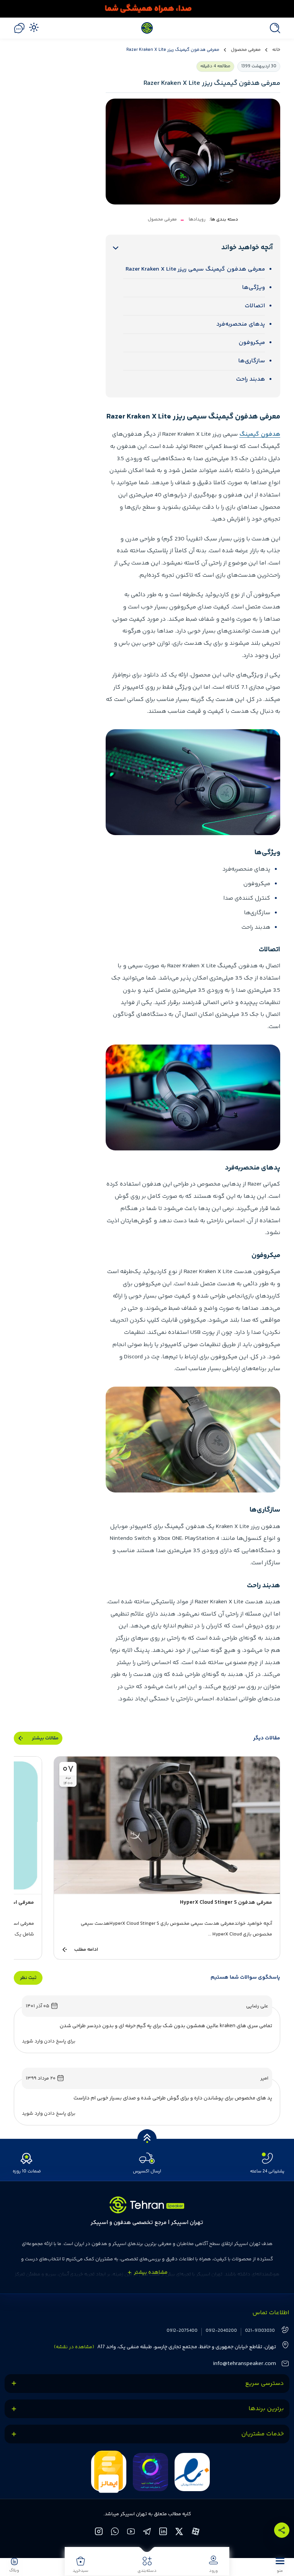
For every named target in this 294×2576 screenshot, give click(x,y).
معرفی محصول (246, 50)
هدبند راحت (250, 379)
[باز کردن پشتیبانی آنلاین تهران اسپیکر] (19, 28)
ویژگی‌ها (253, 288)
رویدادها (197, 220)
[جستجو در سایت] (273, 28)
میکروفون (252, 343)
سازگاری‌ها (252, 361)
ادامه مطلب (86, 1950)
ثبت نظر (28, 1978)
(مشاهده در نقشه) (74, 2347)
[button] (280, 2565)
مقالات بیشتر (45, 1738)
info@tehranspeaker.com (244, 2364)
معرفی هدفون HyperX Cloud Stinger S (226, 1903)
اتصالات (255, 306)
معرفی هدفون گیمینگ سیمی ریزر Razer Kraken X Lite (195, 269)
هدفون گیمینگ (260, 434)
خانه (276, 50)
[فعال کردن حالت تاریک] (34, 27)
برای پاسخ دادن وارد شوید (49, 2041)
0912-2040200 (221, 2331)
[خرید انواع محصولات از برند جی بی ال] (147, 9)
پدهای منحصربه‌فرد (241, 324)
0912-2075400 (182, 2331)
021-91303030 (260, 2331)
